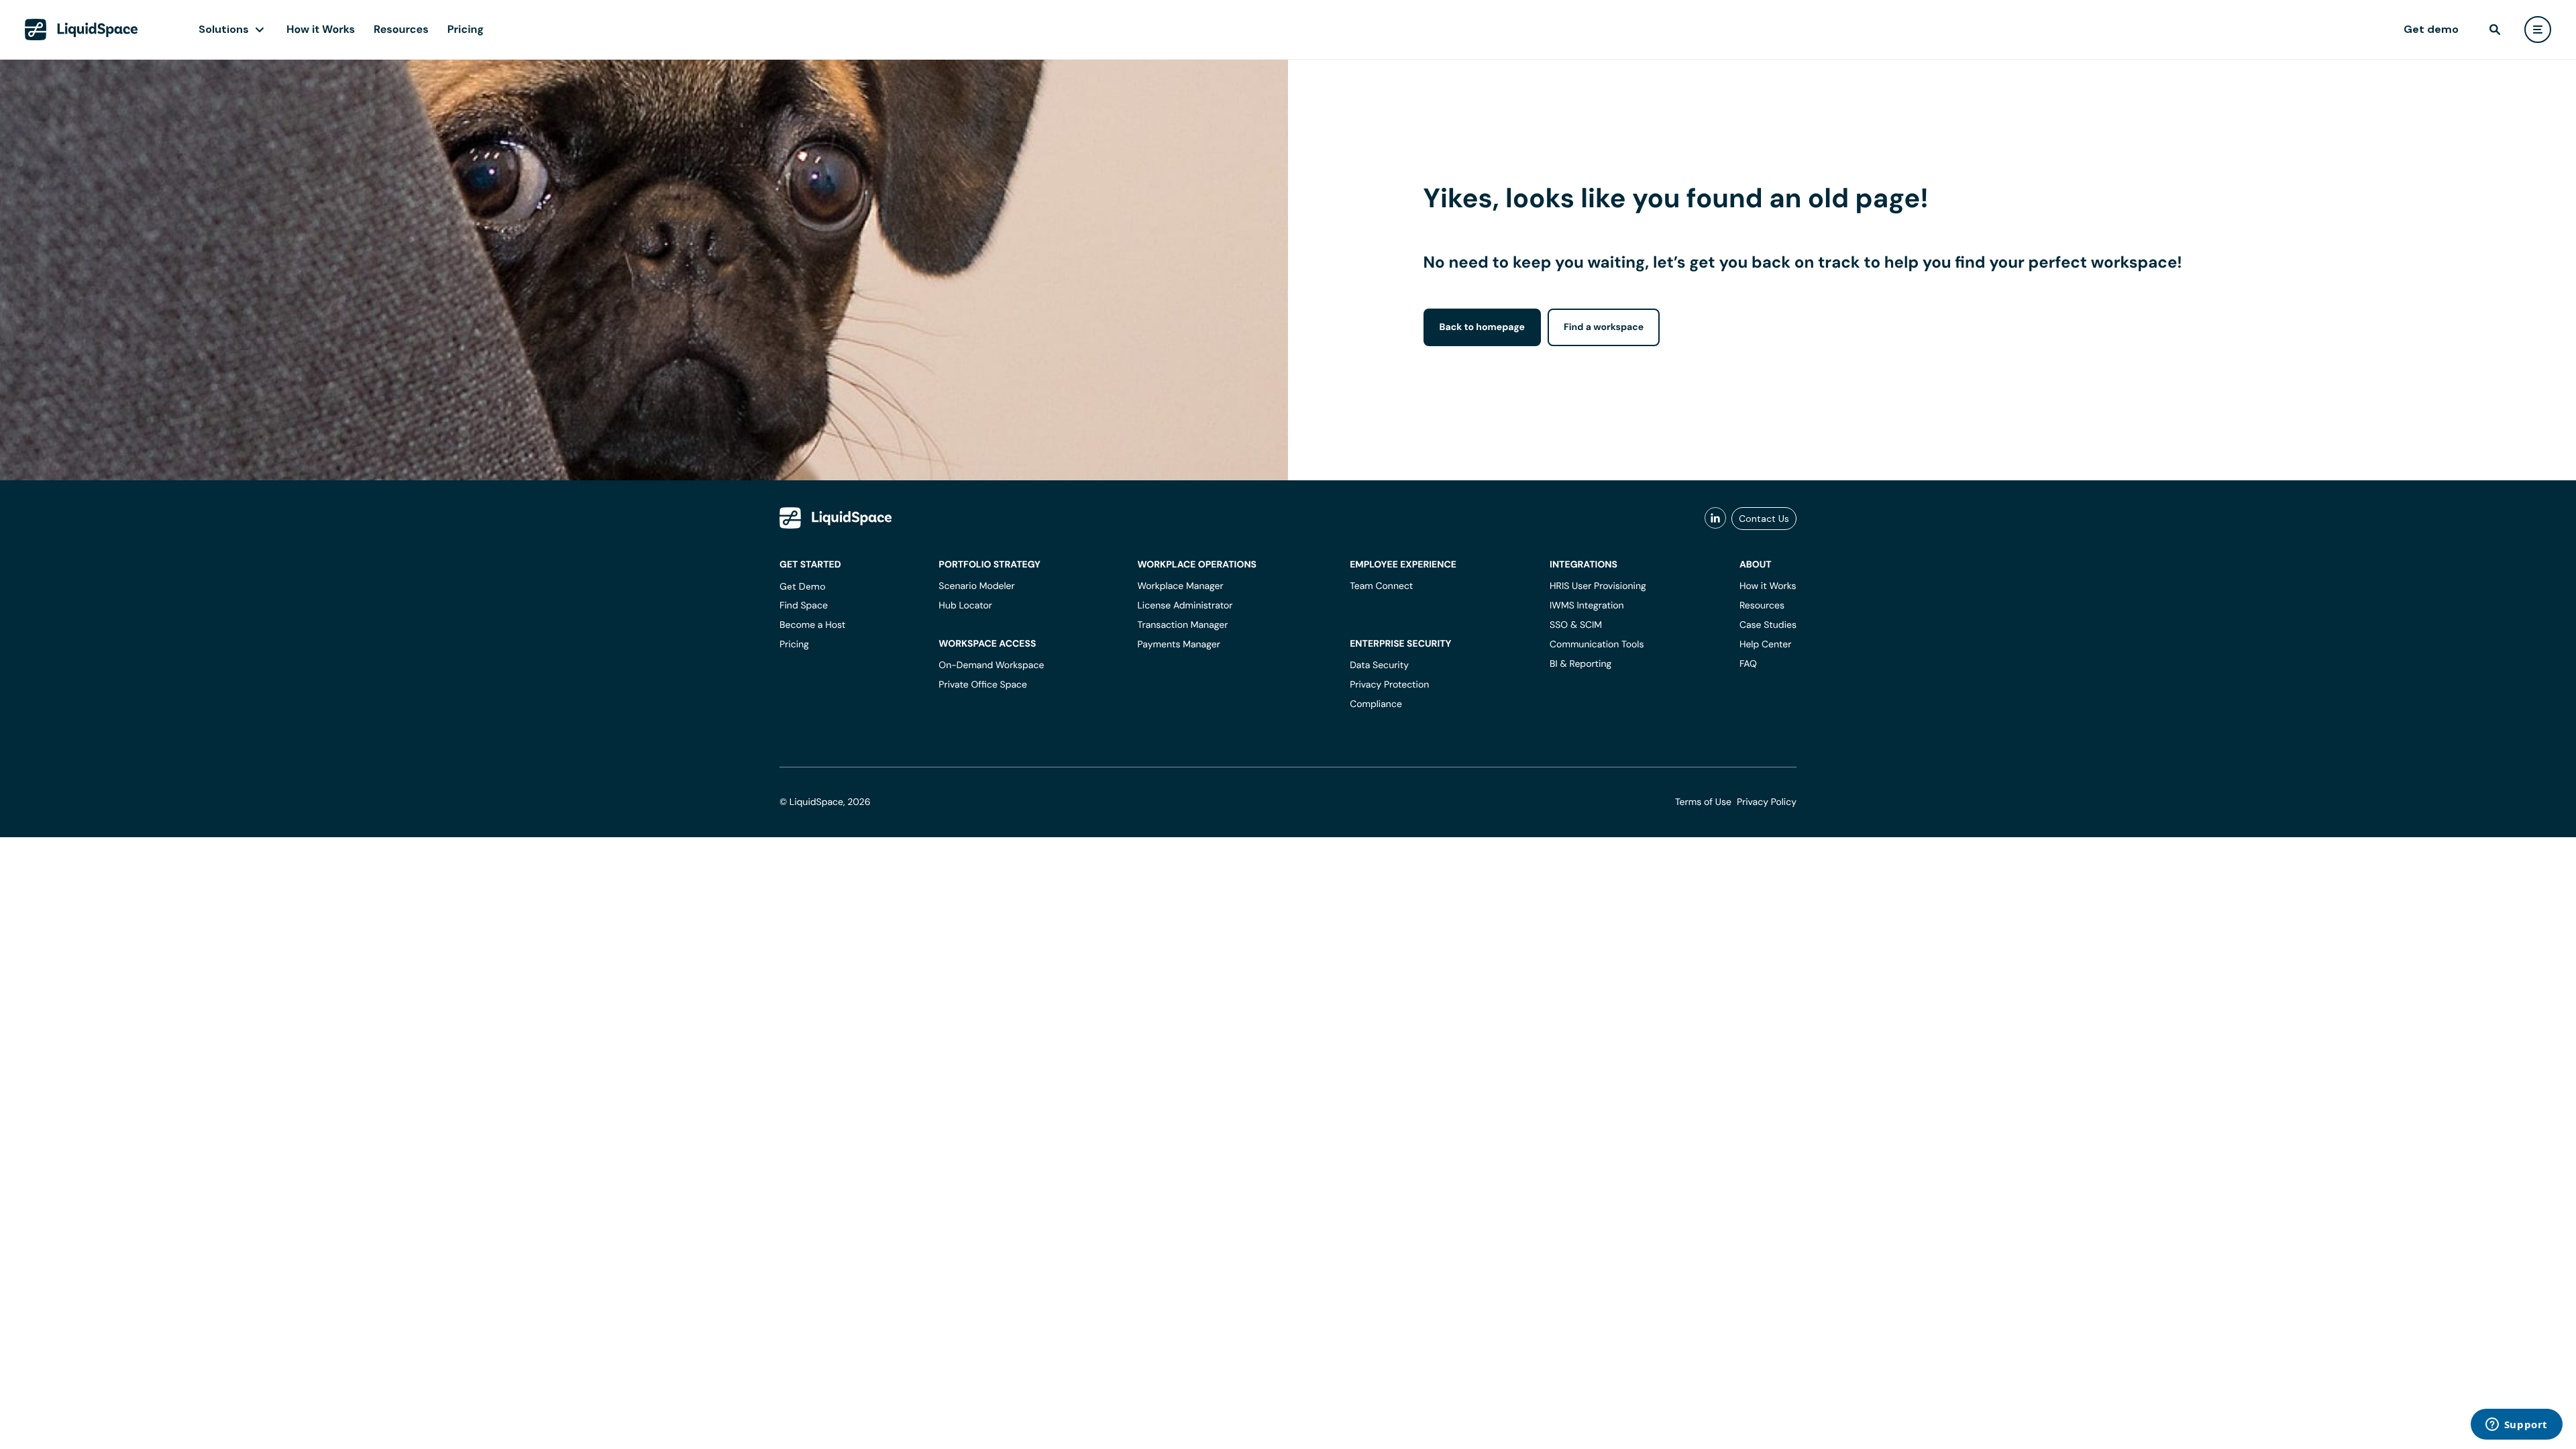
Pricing (466, 29)
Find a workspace (1604, 327)
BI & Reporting (1580, 664)
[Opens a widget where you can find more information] (2516, 1426)
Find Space (804, 606)
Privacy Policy (1767, 802)
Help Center (1766, 645)
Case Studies (1768, 625)
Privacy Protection (1389, 685)
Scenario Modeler (976, 586)
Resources (401, 29)
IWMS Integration (1587, 606)
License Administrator (1185, 606)
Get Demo (803, 586)
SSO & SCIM (1576, 625)
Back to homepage (1482, 327)
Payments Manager (1178, 645)
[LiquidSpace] (836, 518)
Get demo (2431, 29)
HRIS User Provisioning (1598, 586)
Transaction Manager (1182, 625)
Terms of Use (1703, 802)
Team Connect (1381, 586)
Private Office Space (983, 685)
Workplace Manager (1180, 586)
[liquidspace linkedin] (1715, 519)
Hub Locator (965, 606)
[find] (2495, 30)
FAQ (1748, 664)
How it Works (321, 29)
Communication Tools (1597, 645)
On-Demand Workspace (991, 665)
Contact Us (1764, 519)
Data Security (1379, 665)
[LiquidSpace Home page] (82, 30)
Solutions (224, 29)
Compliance (1376, 704)
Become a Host (812, 625)
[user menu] (2538, 30)
